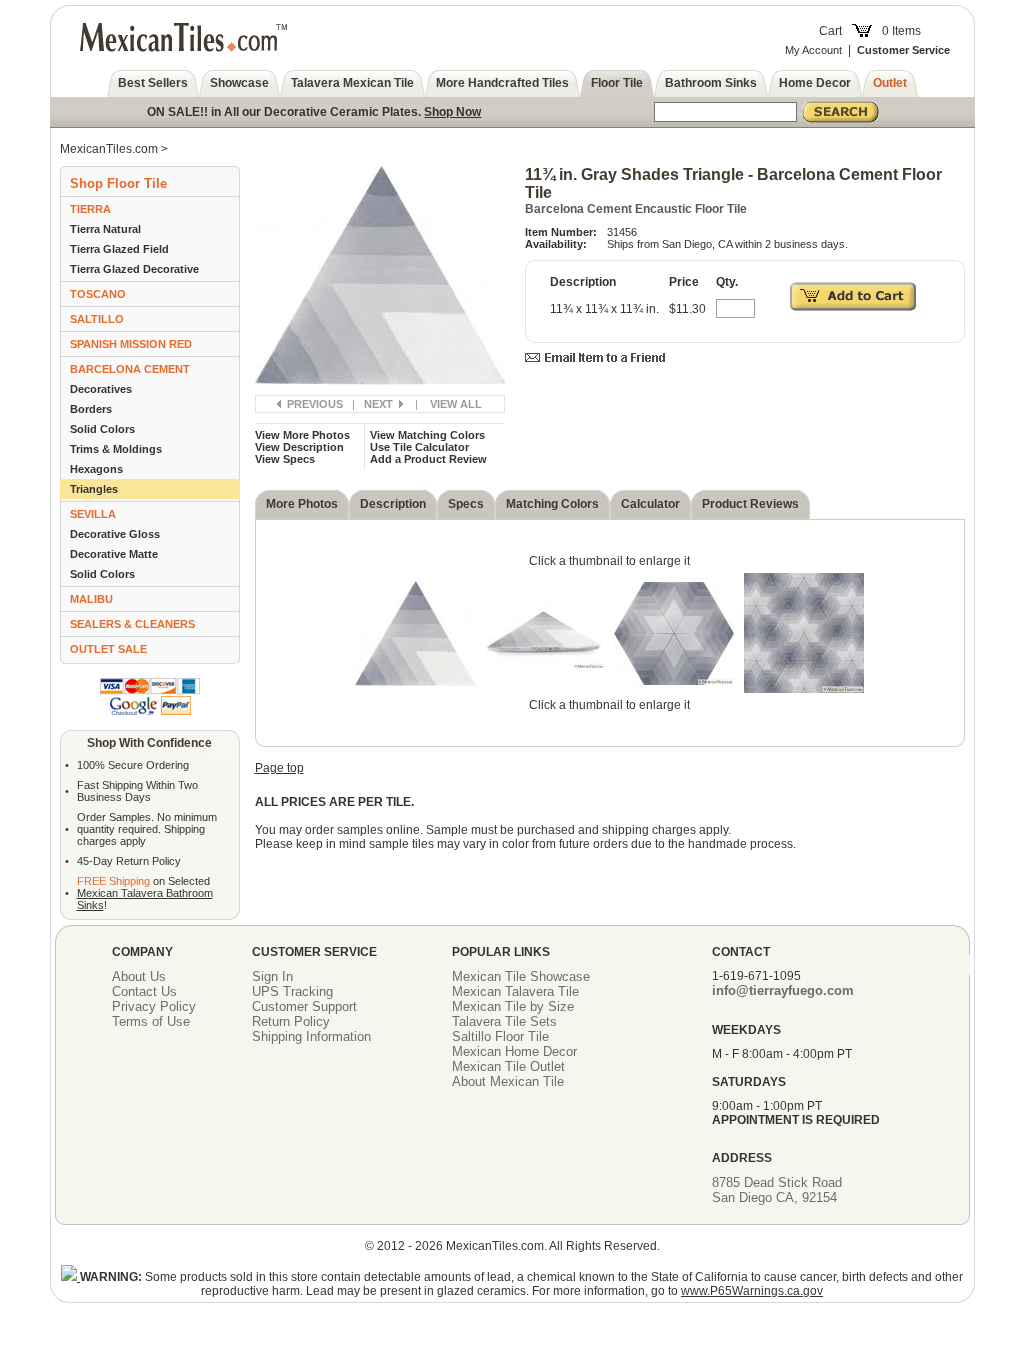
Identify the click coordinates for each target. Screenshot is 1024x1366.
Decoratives (101, 389)
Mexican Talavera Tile (515, 991)
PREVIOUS (315, 404)
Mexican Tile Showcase (521, 976)
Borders (91, 409)
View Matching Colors (427, 435)
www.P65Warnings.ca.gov (752, 1291)
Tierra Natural (105, 229)
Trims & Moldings (116, 449)
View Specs (285, 459)
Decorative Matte (114, 554)
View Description (299, 447)
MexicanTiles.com (109, 149)
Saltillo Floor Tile (500, 1036)
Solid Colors (102, 429)
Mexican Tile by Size (513, 1006)
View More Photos (302, 435)
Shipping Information (311, 1036)
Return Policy (291, 1021)
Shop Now (452, 112)
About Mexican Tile (508, 1081)
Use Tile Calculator (419, 447)
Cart (830, 31)
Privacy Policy (154, 1006)
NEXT (378, 404)
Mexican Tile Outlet (508, 1066)
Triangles (94, 489)
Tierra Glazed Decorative (134, 269)
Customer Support (304, 1006)
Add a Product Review (428, 459)
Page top (279, 768)
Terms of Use (151, 1021)
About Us (139, 976)
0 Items (901, 31)
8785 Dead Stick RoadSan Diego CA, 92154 (777, 1190)
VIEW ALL (456, 404)
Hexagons (96, 469)
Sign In (272, 976)
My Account (813, 50)
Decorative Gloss (115, 534)
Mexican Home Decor (514, 1051)
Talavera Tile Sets (504, 1021)
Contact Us (144, 991)
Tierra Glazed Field (119, 249)
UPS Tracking (292, 991)
